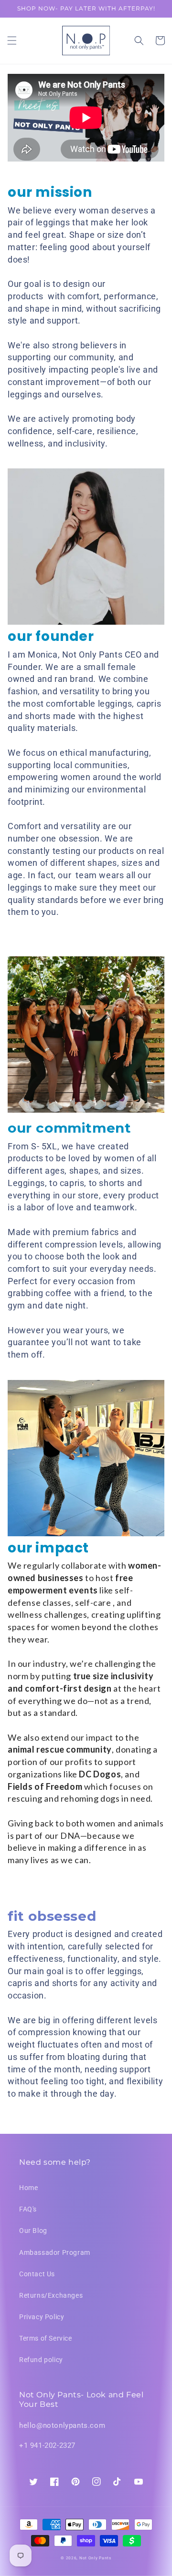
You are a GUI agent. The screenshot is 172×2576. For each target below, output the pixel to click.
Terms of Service (46, 2338)
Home (28, 2188)
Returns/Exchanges (51, 2295)
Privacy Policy (42, 2317)
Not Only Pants (95, 2558)
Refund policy (41, 2360)
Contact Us (37, 2274)
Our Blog (33, 2231)
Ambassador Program (55, 2252)
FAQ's (28, 2209)
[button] (12, 41)
